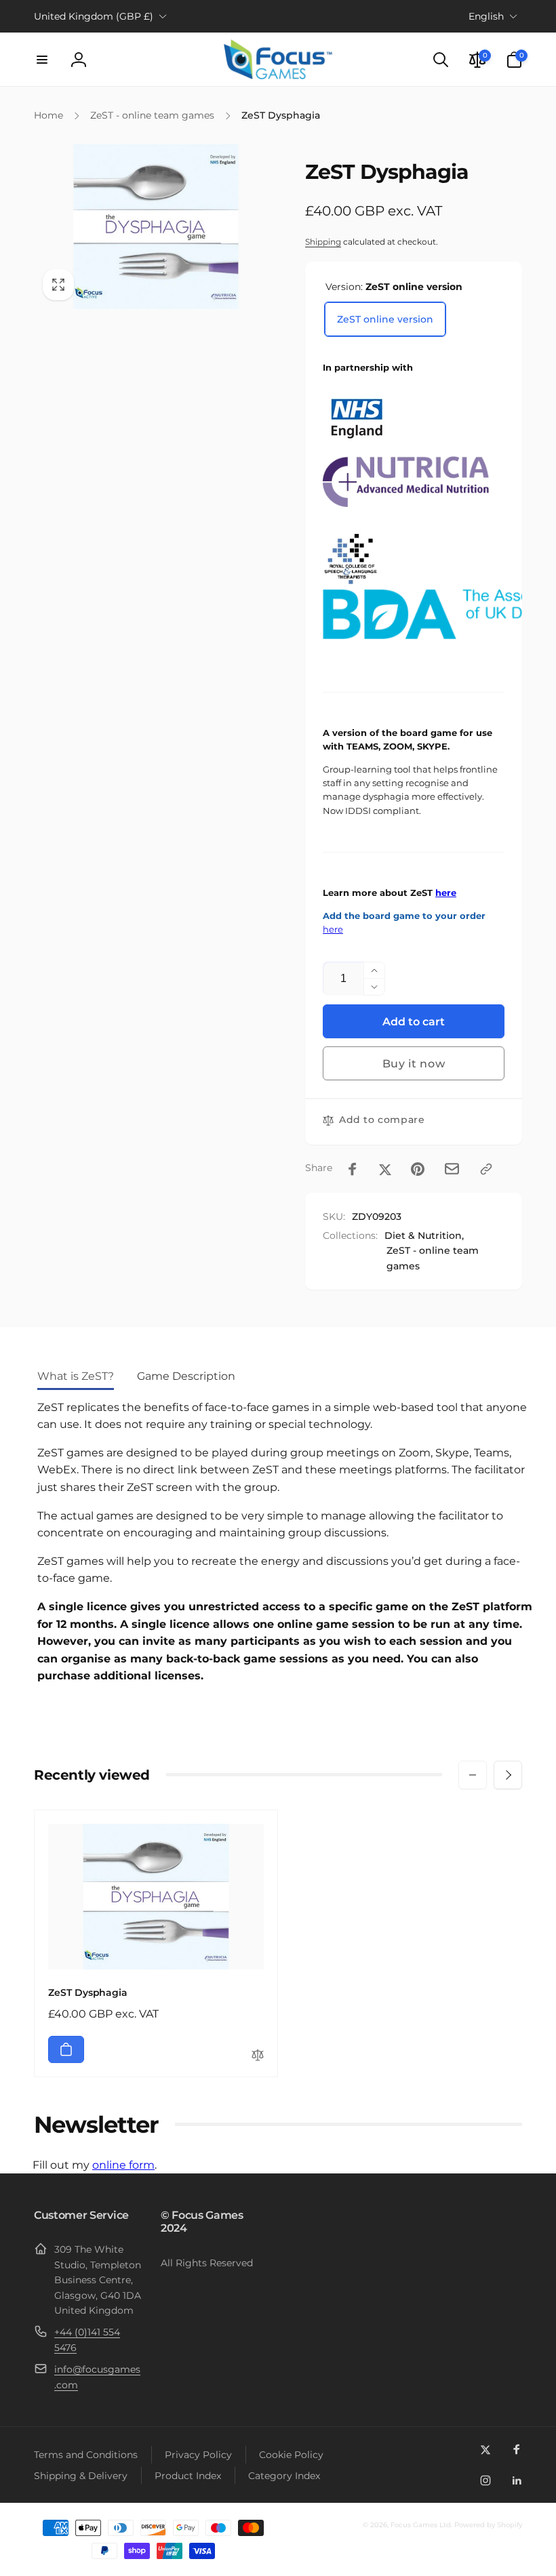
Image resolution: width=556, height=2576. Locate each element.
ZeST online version (385, 319)
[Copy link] (486, 1169)
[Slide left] (473, 1775)
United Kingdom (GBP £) (94, 16)
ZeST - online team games (433, 1258)
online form (123, 2165)
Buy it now (414, 1064)
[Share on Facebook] (353, 1169)
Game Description (186, 1376)
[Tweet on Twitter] (385, 1169)
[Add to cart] (66, 2049)
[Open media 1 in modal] (156, 227)
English (486, 16)
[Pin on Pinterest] (418, 1169)
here (446, 893)
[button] (42, 60)
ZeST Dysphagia (88, 1992)
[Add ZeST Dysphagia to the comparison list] (258, 2056)
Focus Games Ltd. (421, 2525)
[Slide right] (508, 1775)
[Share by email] (452, 1169)
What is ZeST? (76, 1376)
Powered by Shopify (488, 2525)
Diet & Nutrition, (424, 1235)
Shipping (323, 242)
